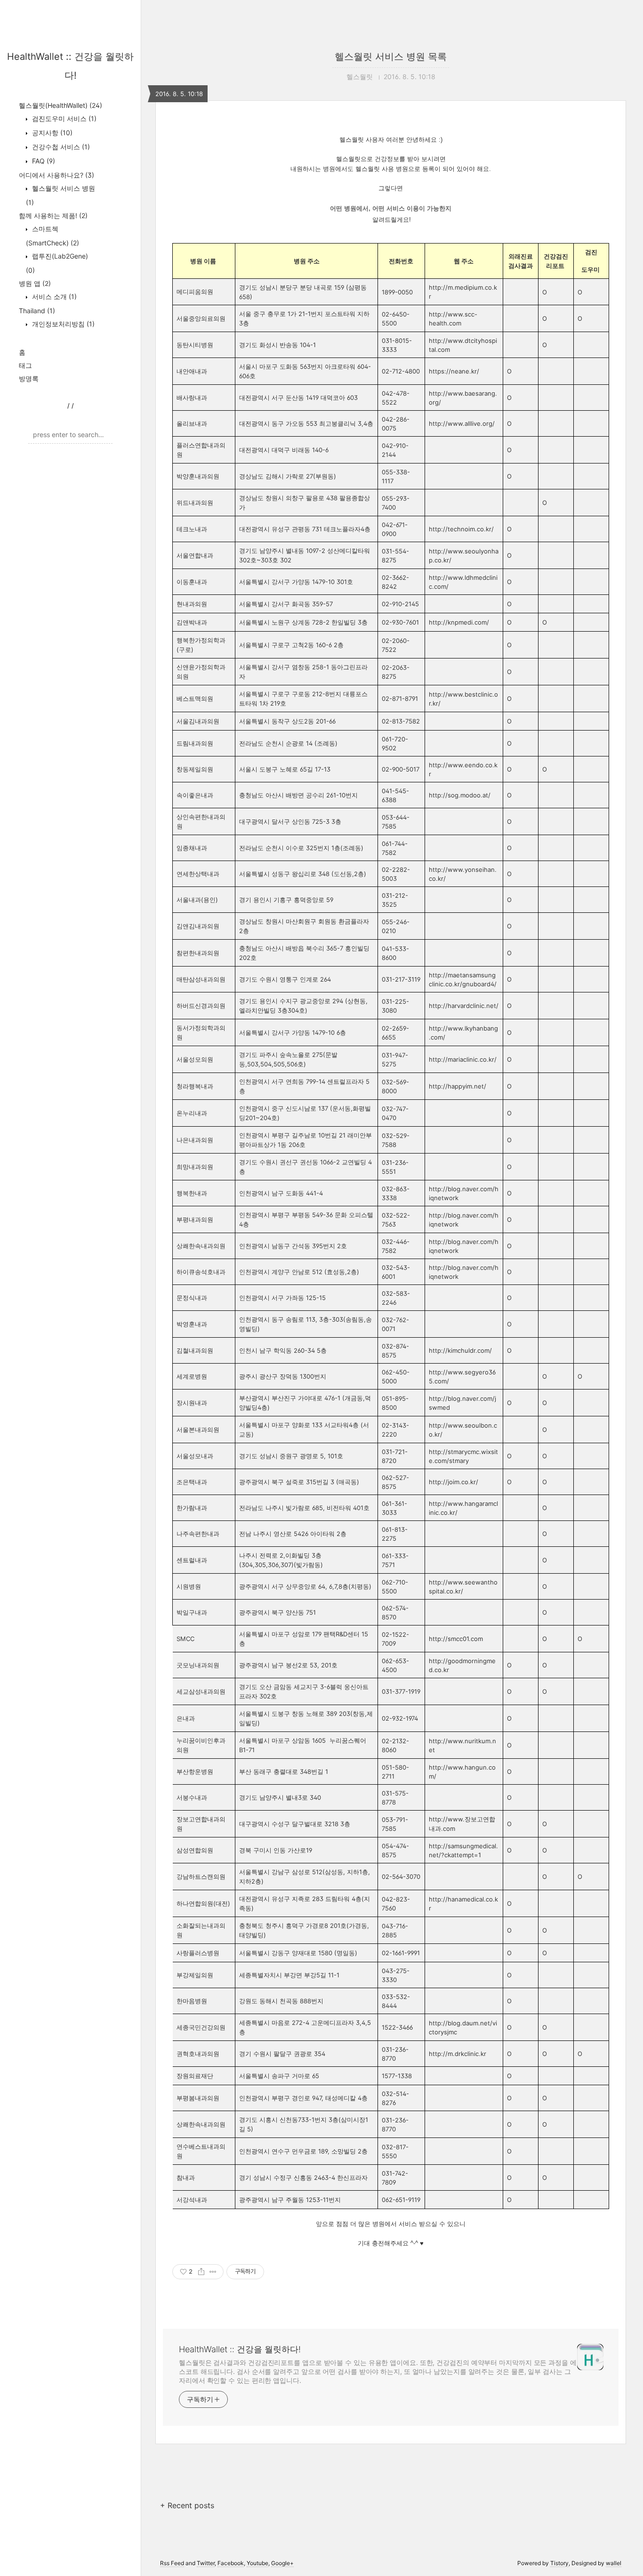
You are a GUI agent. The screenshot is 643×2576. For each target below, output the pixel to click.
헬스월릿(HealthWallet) (60, 105)
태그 (25, 365)
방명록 (29, 378)
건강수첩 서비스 (60, 147)
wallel (614, 2563)
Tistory (559, 2563)
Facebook (231, 2563)
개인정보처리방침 (62, 324)
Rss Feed (172, 2563)
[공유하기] (201, 2272)
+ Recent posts (187, 2505)
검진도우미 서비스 (63, 118)
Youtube (257, 2563)
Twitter (206, 2563)
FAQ (43, 161)
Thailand (37, 311)
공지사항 (51, 133)
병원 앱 (35, 283)
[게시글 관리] (213, 2272)
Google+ (282, 2563)
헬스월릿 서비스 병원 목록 (391, 57)
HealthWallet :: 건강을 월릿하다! (240, 2349)
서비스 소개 (53, 297)
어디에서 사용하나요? (56, 175)
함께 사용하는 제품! (53, 215)
